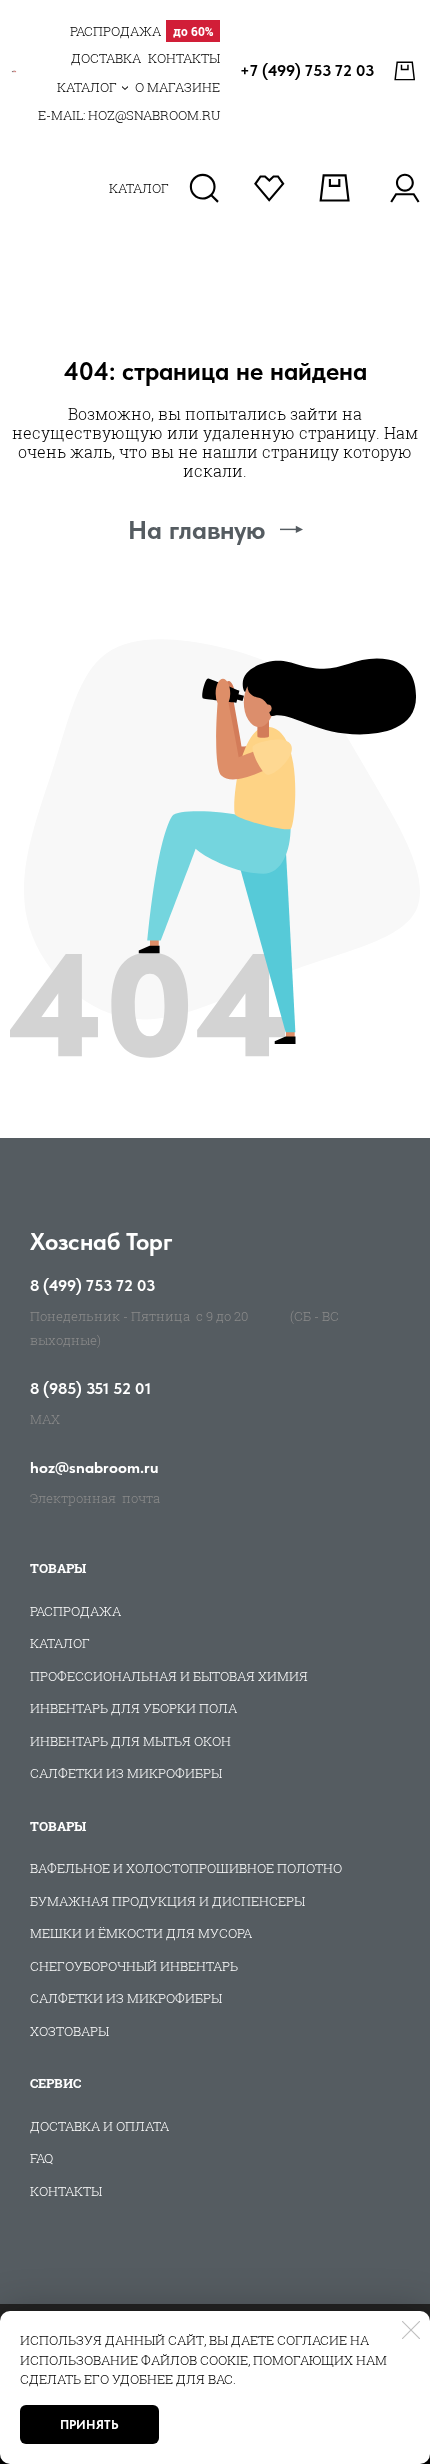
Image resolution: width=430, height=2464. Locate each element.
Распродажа (75, 1611)
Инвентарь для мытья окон (130, 1741)
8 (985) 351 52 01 (90, 1389)
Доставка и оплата (99, 2126)
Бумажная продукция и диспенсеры (167, 1901)
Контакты (66, 2191)
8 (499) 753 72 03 (92, 1286)
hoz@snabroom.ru (94, 1468)
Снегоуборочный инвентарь (134, 1966)
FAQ (41, 2158)
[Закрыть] (411, 2330)
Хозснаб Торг (101, 1241)
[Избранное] (269, 188)
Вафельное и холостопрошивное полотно (186, 1868)
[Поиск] (204, 188)
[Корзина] (407, 71)
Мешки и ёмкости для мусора (141, 1933)
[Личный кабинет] (404, 188)
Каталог (60, 1643)
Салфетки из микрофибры (126, 1773)
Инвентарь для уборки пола (133, 1708)
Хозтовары (69, 2031)
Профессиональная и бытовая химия (169, 1676)
